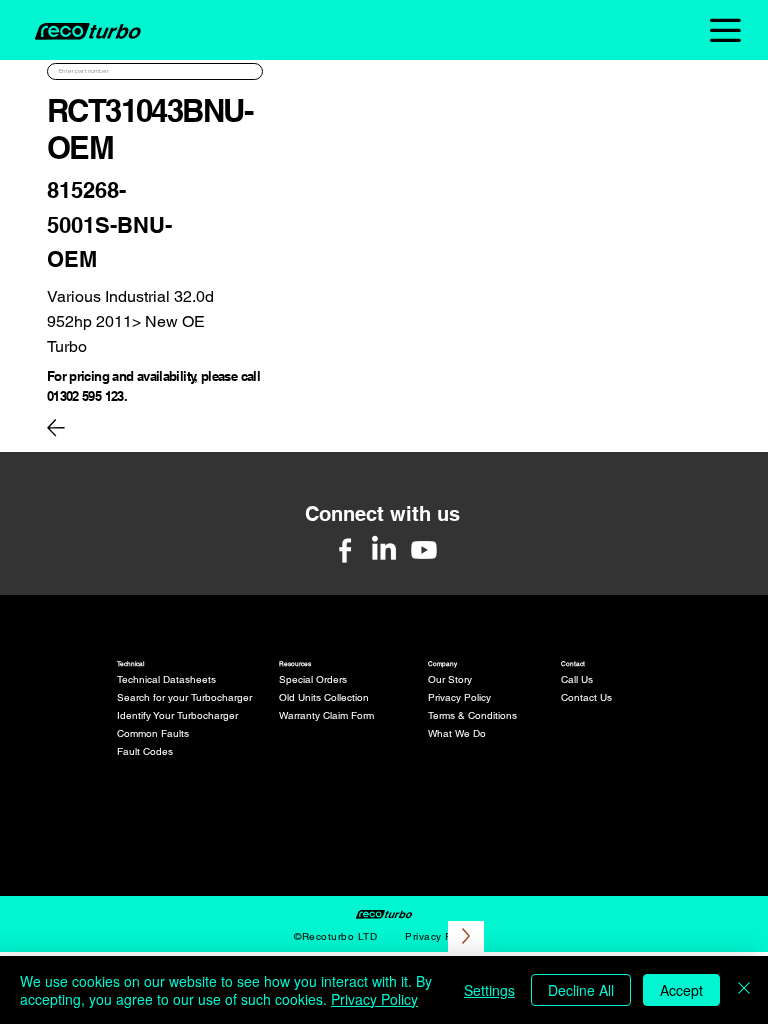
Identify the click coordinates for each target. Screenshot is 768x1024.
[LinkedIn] (384, 550)
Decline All (581, 990)
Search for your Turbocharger (184, 697)
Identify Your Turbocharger (177, 715)
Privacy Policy (459, 697)
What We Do (457, 733)
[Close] (744, 990)
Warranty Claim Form (326, 715)
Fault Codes (145, 751)
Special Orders (313, 679)
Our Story (450, 679)
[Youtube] (424, 550)
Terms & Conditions (472, 715)
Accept (681, 990)
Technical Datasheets (166, 679)
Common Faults (153, 733)
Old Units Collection (324, 697)
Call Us (577, 679)
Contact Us (586, 697)
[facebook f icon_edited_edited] (345, 550)
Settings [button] (489, 990)
